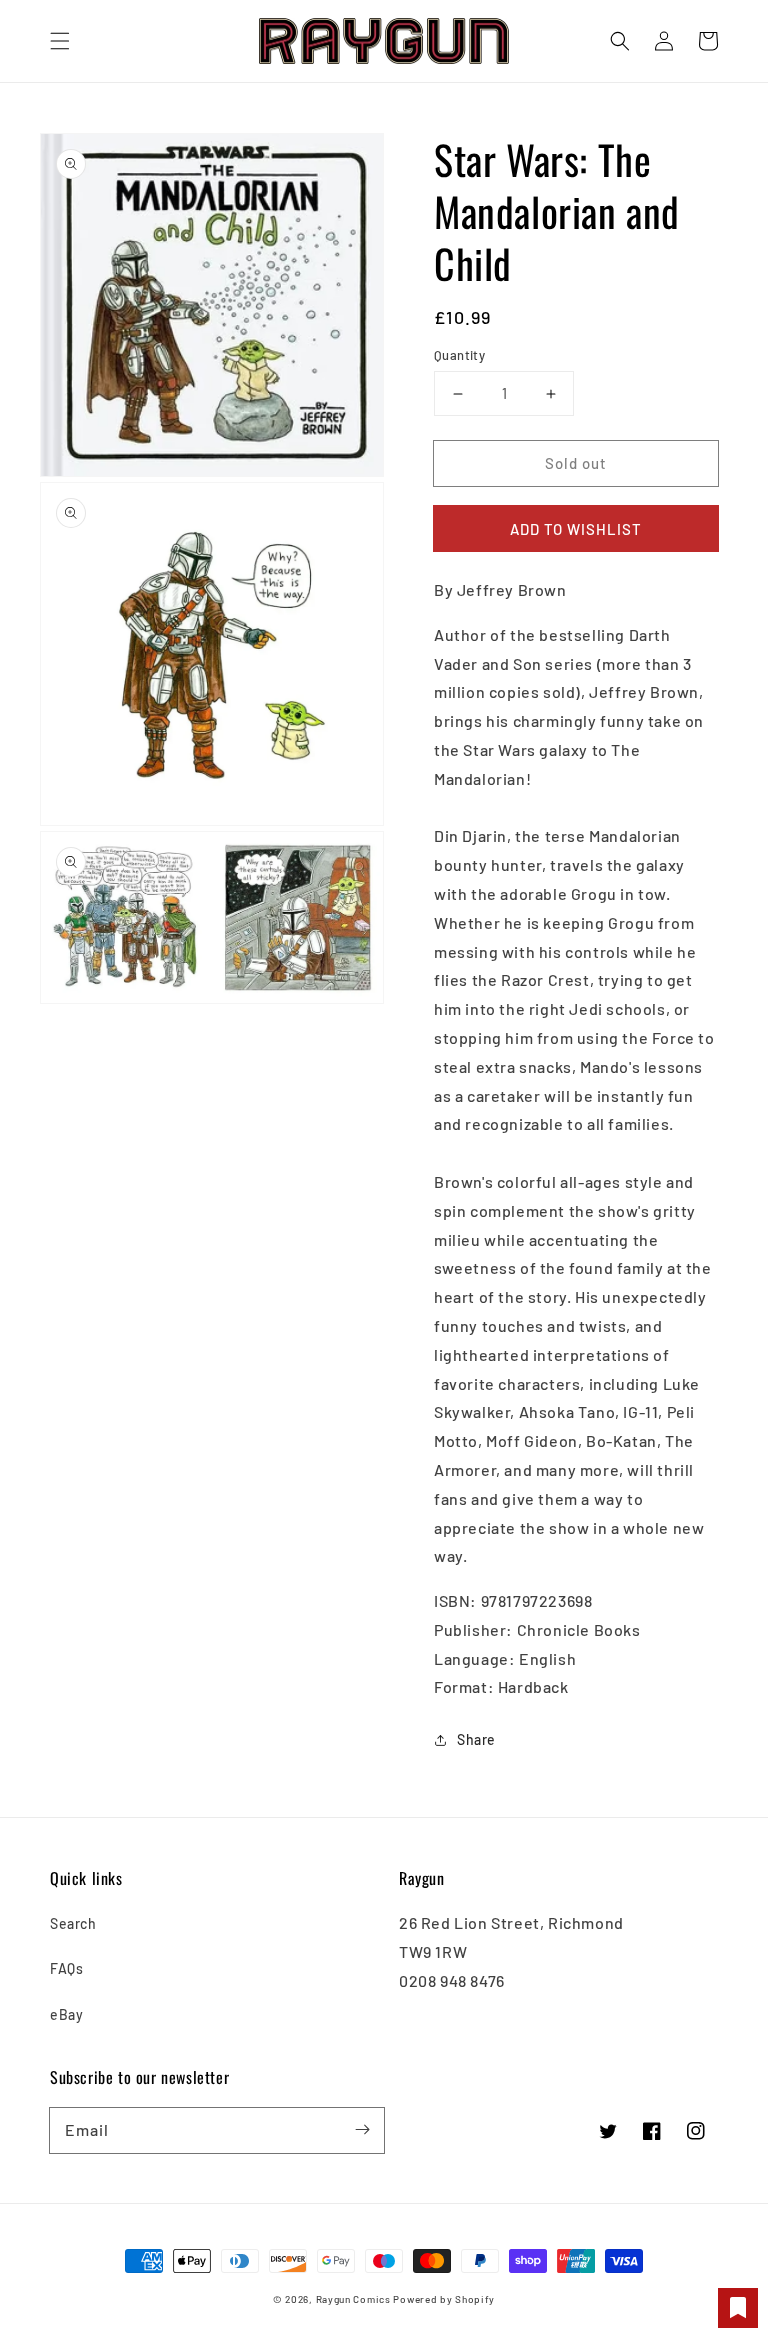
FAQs (66, 1968)
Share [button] (476, 1739)
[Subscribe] (362, 2130)
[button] (60, 41)
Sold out (576, 463)
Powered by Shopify (444, 2299)
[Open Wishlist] (738, 2308)
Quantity (459, 355)
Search (73, 1923)
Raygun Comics (353, 2299)
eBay (66, 2014)
